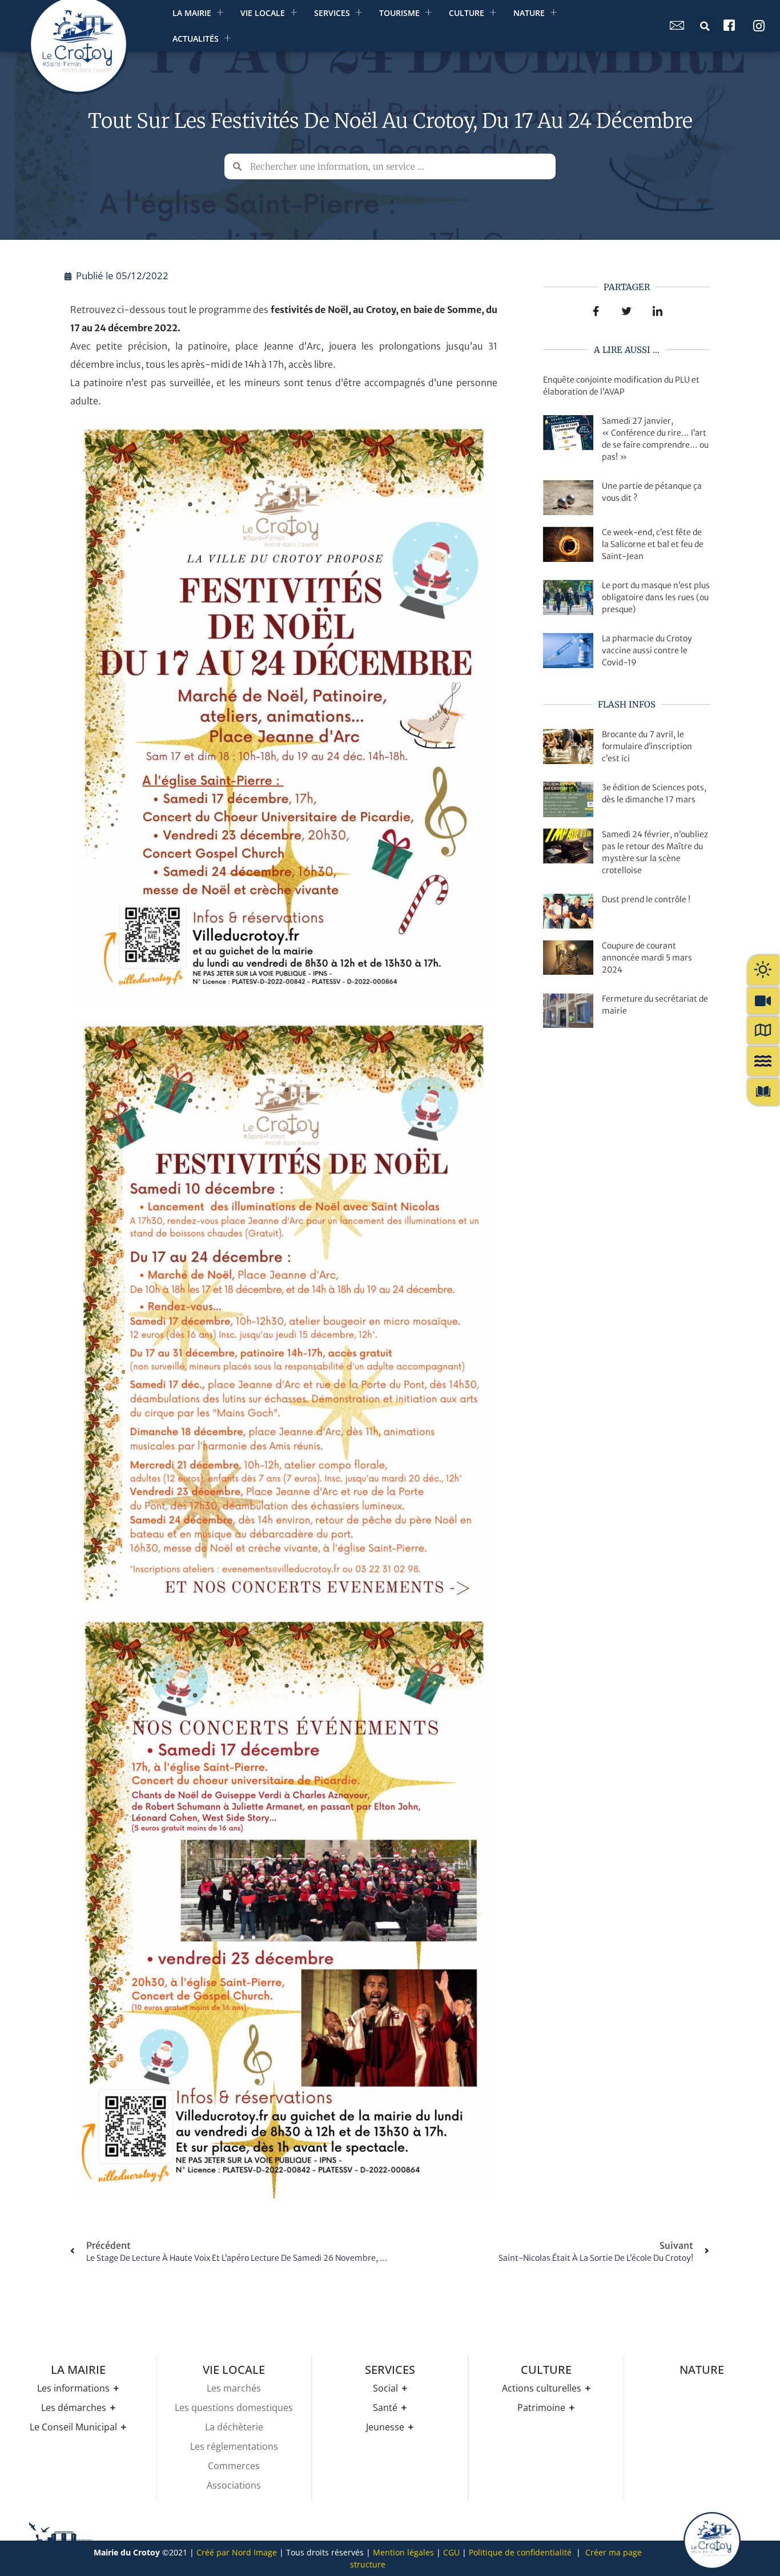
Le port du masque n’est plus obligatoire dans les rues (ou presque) (656, 597)
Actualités (196, 39)
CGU (451, 2552)
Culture (467, 13)
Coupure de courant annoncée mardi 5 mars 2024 (647, 958)
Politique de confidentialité (520, 2552)
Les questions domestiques (234, 2408)
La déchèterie (234, 2427)
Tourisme (399, 13)
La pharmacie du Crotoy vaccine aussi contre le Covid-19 (647, 650)
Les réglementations (234, 2446)
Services (332, 13)
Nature (529, 13)
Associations (234, 2485)
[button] (705, 26)
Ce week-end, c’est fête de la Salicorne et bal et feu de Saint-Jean (653, 544)
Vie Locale (263, 13)
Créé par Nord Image (237, 2552)
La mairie (192, 13)
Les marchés (234, 2388)
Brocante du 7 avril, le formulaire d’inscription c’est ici (647, 746)
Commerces (234, 2466)
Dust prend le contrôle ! (646, 899)
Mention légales (403, 2552)
